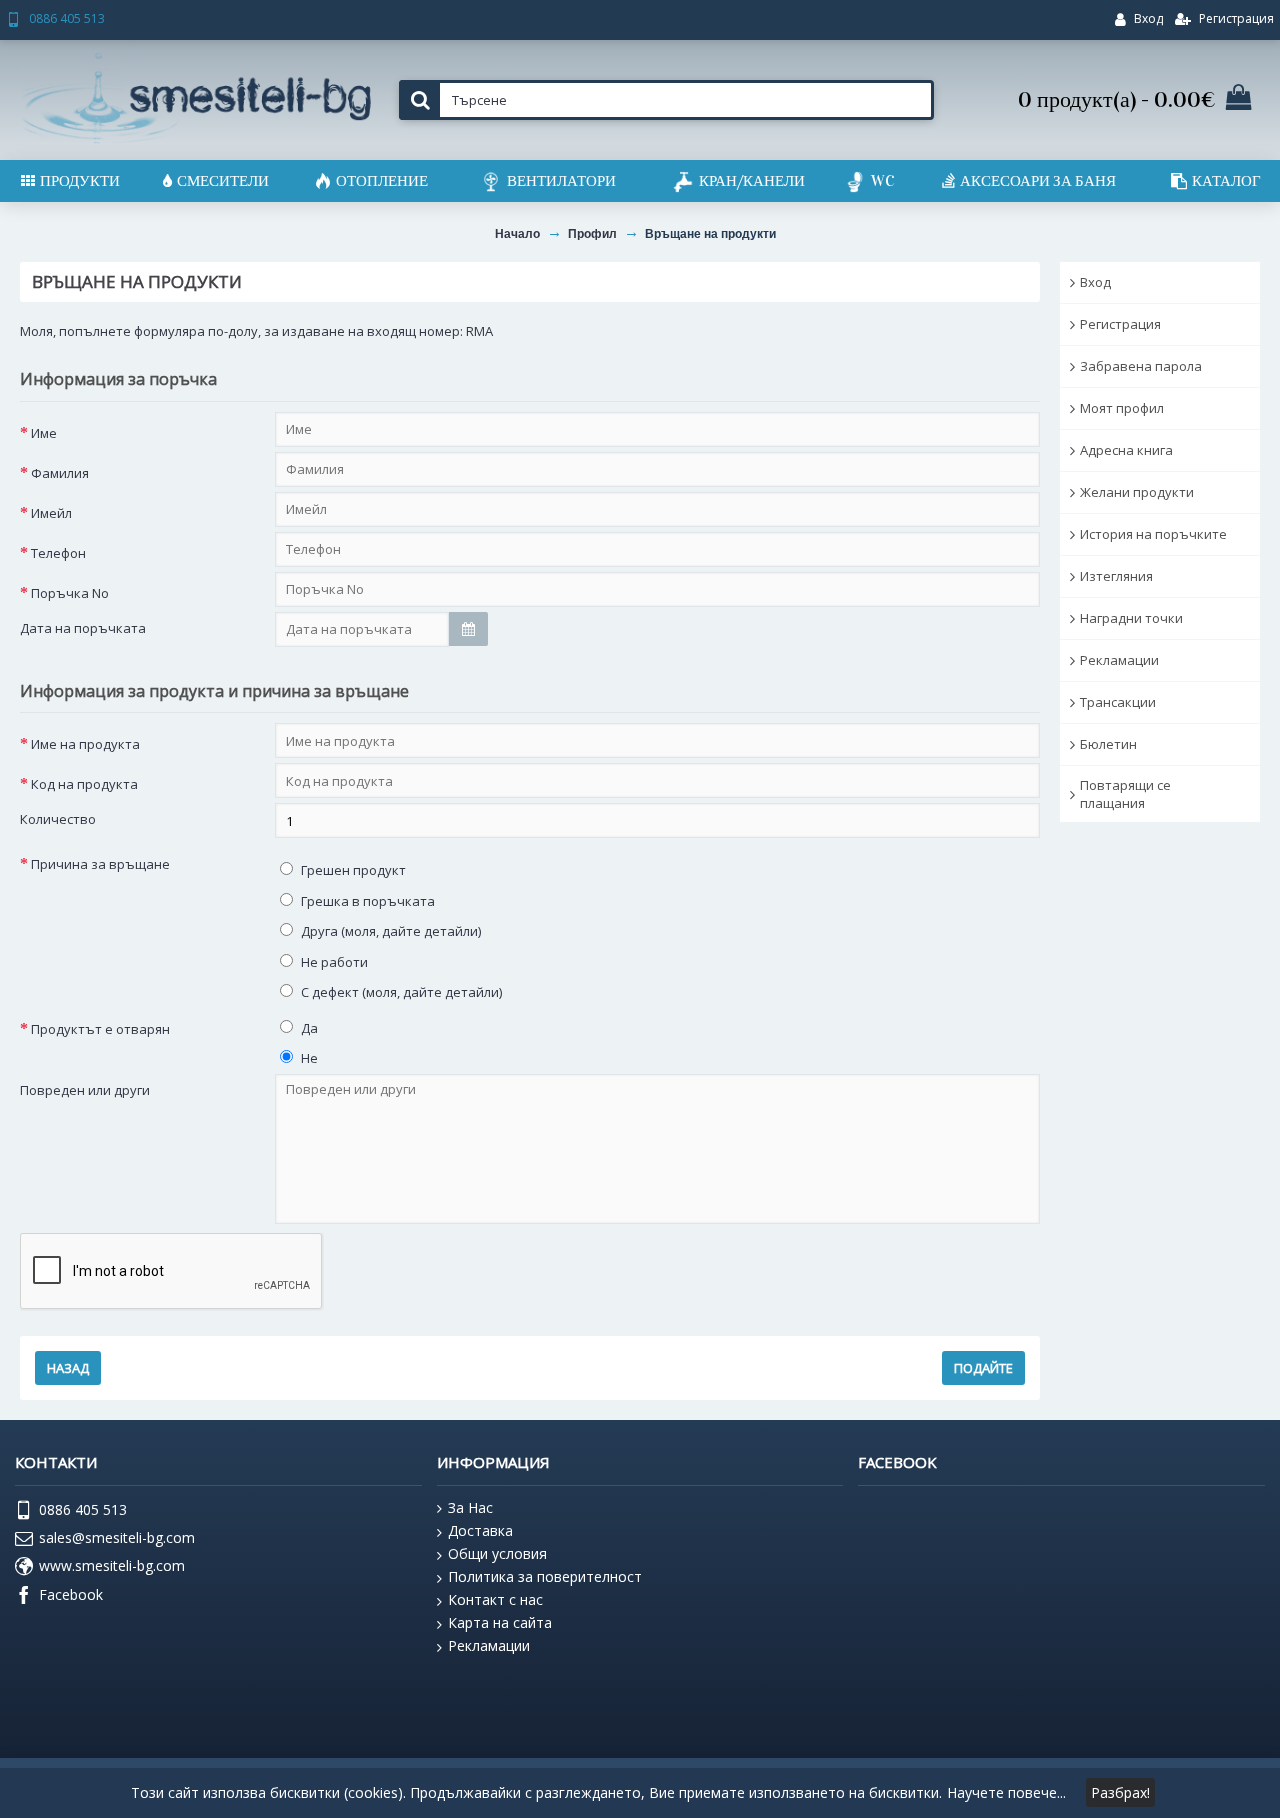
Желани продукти (1137, 492)
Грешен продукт (352, 870)
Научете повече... (1006, 1792)
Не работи (333, 962)
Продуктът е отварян (100, 1029)
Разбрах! (1120, 1792)
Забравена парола (1141, 366)
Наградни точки (1131, 618)
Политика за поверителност (545, 1576)
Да (308, 1028)
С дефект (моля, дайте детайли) (400, 992)
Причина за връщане (100, 864)
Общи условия (497, 1553)
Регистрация (1120, 324)
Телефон (58, 553)
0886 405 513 (83, 1509)
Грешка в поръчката (366, 901)
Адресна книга (1126, 450)
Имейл (51, 513)
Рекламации (1119, 660)
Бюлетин (1108, 744)
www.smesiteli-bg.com (112, 1565)
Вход (1095, 282)
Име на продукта (85, 744)
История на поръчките (1153, 534)
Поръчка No (70, 593)
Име (44, 433)
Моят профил (1122, 408)
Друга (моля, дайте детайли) (389, 931)
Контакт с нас (495, 1599)
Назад (68, 1368)
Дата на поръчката (83, 628)
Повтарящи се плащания (1125, 794)
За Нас (470, 1507)
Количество (58, 819)
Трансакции (1118, 702)
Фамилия (60, 473)
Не (308, 1058)
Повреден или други (85, 1090)
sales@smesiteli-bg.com (117, 1537)
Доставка (480, 1530)
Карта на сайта (500, 1622)
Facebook (71, 1593)
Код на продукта (84, 784)
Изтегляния (1116, 576)
